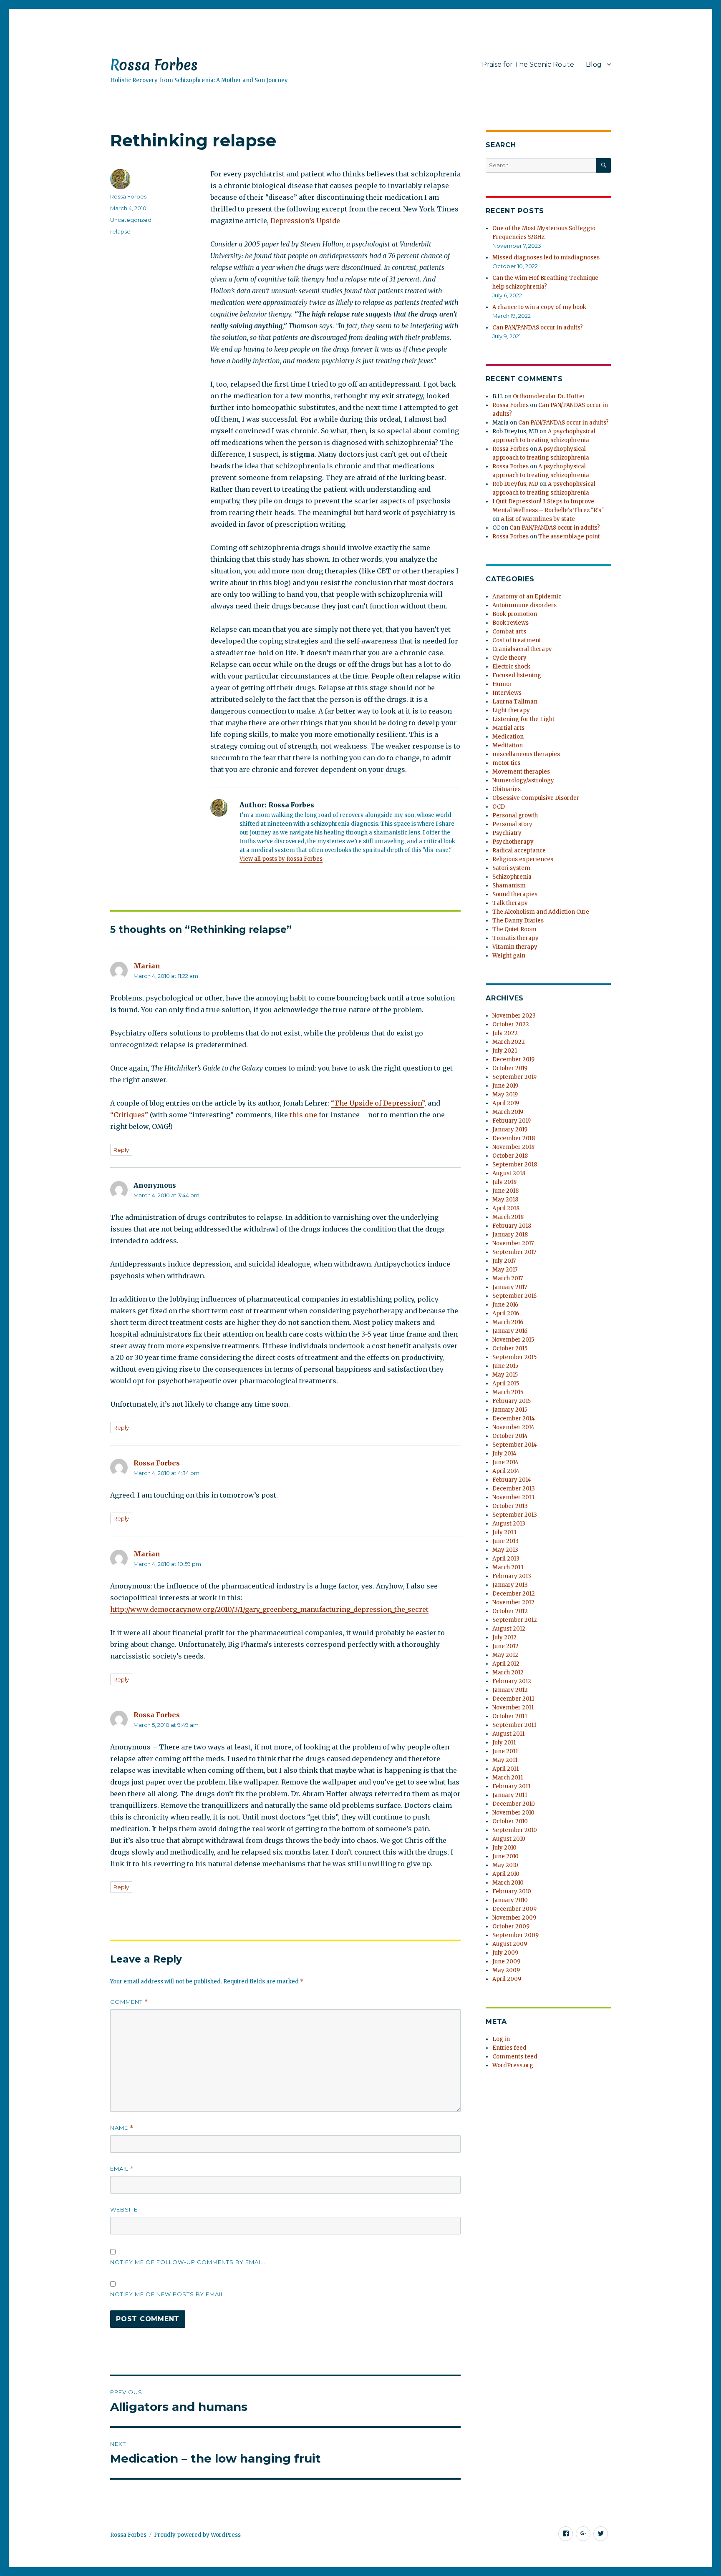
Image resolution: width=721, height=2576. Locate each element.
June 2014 (505, 1462)
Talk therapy (510, 903)
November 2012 (513, 1602)
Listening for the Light (523, 719)
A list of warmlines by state (538, 519)
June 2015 (505, 1366)
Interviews (507, 693)
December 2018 (514, 1138)
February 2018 (512, 1226)
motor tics (506, 763)
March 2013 (508, 1567)
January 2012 (510, 1690)
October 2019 (510, 1068)
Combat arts (509, 632)
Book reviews (510, 623)
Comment (129, 2002)
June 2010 (505, 1856)
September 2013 (515, 1515)
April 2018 (506, 1208)
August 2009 (510, 1944)
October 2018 (510, 1156)
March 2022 (509, 1042)
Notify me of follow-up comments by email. (188, 2262)
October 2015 (510, 1348)
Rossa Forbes (154, 65)
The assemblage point (569, 537)
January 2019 (510, 1130)
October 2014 (510, 1436)
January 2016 (510, 1331)
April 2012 (506, 1664)
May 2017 (505, 1270)
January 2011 (510, 1795)
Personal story (512, 824)
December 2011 (513, 1699)
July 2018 (504, 1182)
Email (122, 2169)
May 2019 (505, 1094)
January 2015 (510, 1410)
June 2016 (505, 1305)
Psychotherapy (513, 842)
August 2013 (509, 1524)
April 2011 (505, 1769)
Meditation (508, 745)
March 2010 (508, 1883)
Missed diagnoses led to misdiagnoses (546, 258)
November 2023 (514, 1016)
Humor (502, 684)
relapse (120, 231)
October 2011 (510, 1716)
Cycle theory (509, 658)
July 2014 (504, 1454)
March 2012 (508, 1673)
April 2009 (507, 1979)
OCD (499, 807)
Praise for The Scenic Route (528, 64)
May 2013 (505, 1550)
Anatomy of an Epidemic (527, 597)
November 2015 (513, 1340)
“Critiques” (129, 1115)
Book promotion (515, 614)
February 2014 (512, 1480)
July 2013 (504, 1532)
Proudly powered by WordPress (197, 2535)
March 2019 (508, 1112)
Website (124, 2209)
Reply (121, 1150)
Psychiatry (507, 833)
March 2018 (508, 1217)
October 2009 (511, 1926)
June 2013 (505, 1541)
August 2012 (509, 1629)
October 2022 (511, 1024)
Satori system (511, 868)
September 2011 (514, 1725)
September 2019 (514, 1077)
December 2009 (514, 1909)
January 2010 (510, 1900)
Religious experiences (523, 859)
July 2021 (505, 1051)
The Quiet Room (514, 929)
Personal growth (515, 816)
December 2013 (514, 1489)
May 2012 (505, 1655)
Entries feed (509, 2048)
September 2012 (515, 1620)
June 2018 (505, 1191)
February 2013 (512, 1576)
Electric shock (511, 667)
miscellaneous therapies (526, 754)
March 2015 (508, 1392)
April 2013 (506, 1559)
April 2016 (506, 1313)
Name (122, 2128)
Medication (508, 737)
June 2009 (506, 1962)
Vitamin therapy (515, 947)
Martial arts (508, 728)
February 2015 (512, 1401)
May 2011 (505, 1760)
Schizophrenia (512, 877)
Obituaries (507, 789)
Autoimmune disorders (524, 605)
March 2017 (508, 1278)
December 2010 (514, 1804)
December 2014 (514, 1419)
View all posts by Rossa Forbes (281, 859)
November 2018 (513, 1147)
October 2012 (510, 1611)
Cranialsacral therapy (522, 649)
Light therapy (511, 710)
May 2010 (505, 1865)
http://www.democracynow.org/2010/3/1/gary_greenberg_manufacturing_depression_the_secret (269, 1609)
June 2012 (505, 1646)
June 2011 (505, 1751)
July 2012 (504, 1637)
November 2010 (513, 1813)
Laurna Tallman (515, 702)
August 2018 (509, 1173)
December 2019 (513, 1059)
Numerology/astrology (523, 780)
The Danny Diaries (518, 921)
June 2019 (505, 1086)
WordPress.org (513, 2065)
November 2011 (513, 1708)
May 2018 (505, 1200)
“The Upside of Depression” (378, 1103)
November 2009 (514, 1918)
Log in (501, 2039)
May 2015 (505, 1375)
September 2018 (515, 1165)
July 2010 (504, 1848)
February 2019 (512, 1121)
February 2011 (511, 1786)
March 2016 (508, 1322)
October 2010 (510, 1821)
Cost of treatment (517, 640)
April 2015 (506, 1384)
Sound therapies (515, 894)
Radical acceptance (519, 851)
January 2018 (510, 1235)
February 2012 (512, 1681)
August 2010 (509, 1839)
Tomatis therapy (516, 938)
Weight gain (509, 956)
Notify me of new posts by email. (168, 2294)
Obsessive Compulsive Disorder (536, 798)
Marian (147, 966)
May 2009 (506, 1970)
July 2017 (504, 1261)
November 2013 (513, 1497)
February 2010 (512, 1891)
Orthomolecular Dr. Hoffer (549, 396)
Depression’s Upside (305, 221)
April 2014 (506, 1471)
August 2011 (508, 1734)
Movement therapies (521, 772)
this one (303, 1115)
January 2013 (510, 1585)
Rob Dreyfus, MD (515, 484)
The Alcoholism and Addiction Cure (541, 912)
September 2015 (514, 1357)
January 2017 (510, 1287)
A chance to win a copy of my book (539, 307)
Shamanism (509, 886)
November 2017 (513, 1243)
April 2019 (506, 1103)
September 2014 (515, 1445)
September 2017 (514, 1252)
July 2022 (505, 1033)
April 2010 (506, 1874)
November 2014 (513, 1427)
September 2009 (516, 1935)
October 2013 (510, 1506)
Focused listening (517, 675)
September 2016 (514, 1296)
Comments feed (515, 2057)
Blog (594, 64)
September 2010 (515, 1830)
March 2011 (508, 1778)
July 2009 (505, 1953)
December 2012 (514, 1594)
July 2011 (504, 1743)
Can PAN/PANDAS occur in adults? (538, 328)
